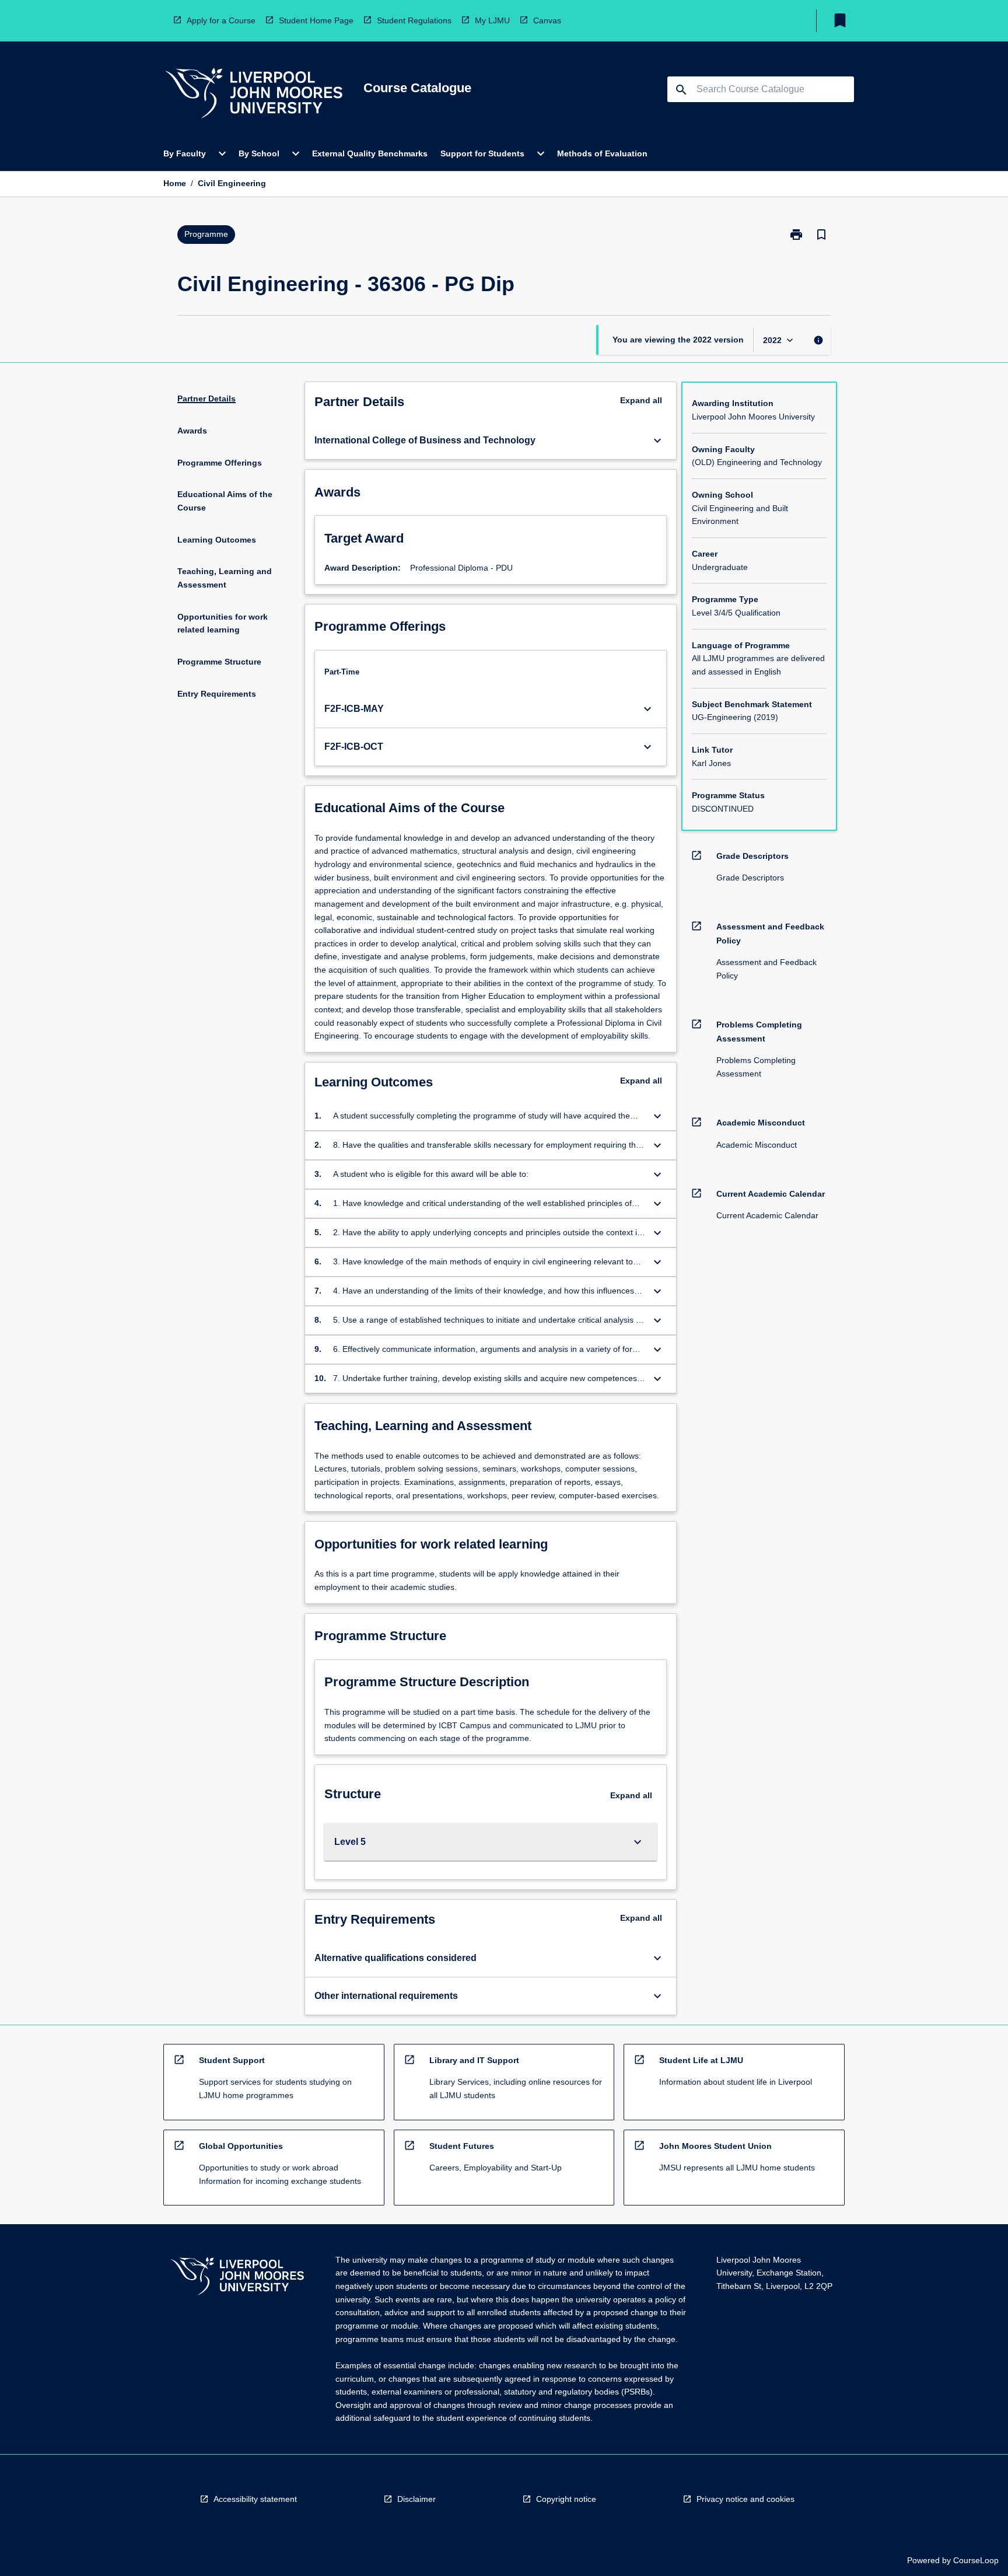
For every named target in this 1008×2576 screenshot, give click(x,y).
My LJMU (492, 20)
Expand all (641, 400)
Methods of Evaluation (602, 153)
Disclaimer (416, 2499)
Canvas (547, 20)
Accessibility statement (255, 2499)
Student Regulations (414, 20)
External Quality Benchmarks (370, 153)
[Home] (254, 95)
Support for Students (482, 153)
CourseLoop (976, 2560)
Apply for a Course (221, 20)
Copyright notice (566, 2499)
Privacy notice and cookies (745, 2499)
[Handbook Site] (237, 2278)
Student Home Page (316, 20)
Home (175, 183)
